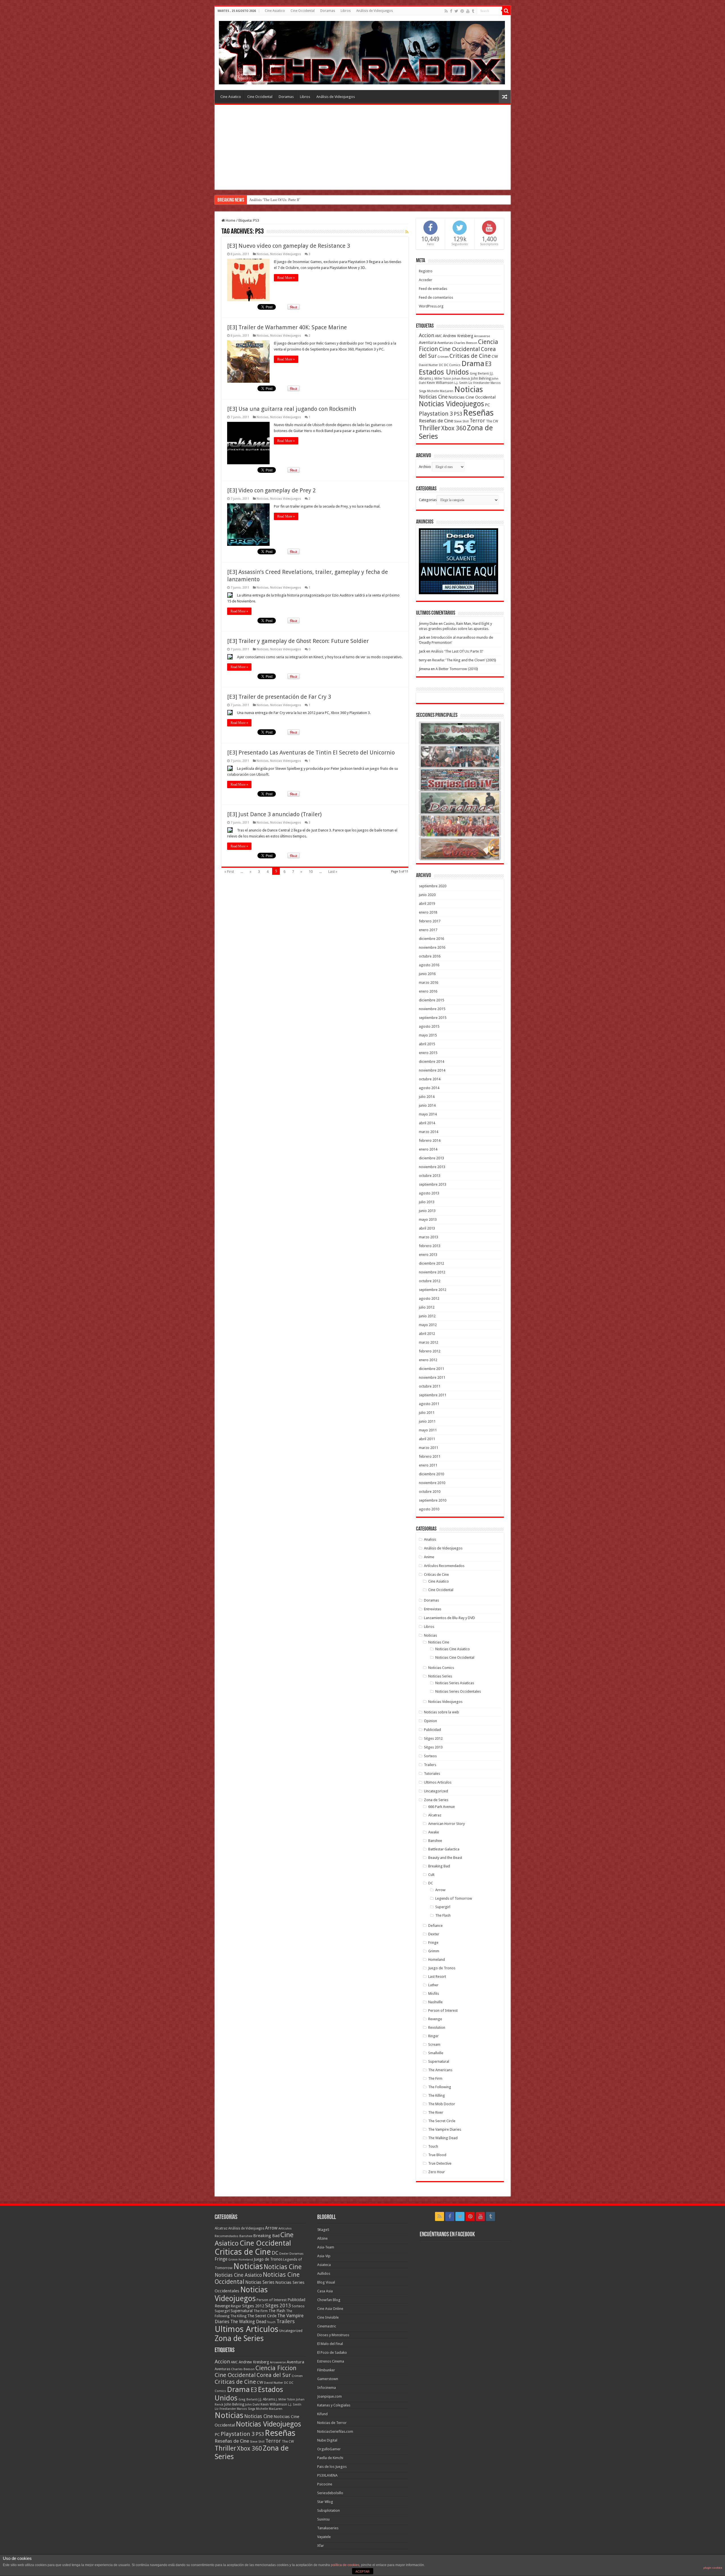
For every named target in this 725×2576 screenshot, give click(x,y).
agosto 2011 (429, 1404)
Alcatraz (435, 1815)
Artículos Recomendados (444, 1566)
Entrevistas (433, 1609)
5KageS (323, 2230)
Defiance (435, 1926)
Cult (431, 1875)
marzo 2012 (428, 1342)
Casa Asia (325, 2291)
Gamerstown (328, 2379)
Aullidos (324, 2273)
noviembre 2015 (432, 1009)
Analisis (430, 1539)
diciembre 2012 (431, 1263)
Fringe (433, 1943)
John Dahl (252, 2405)
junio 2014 (427, 1105)
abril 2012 (427, 1334)
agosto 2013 (429, 1193)
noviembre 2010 (432, 1483)
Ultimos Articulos (438, 1782)
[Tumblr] (473, 11)
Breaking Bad (439, 1866)
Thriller (430, 428)
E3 (488, 364)
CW (495, 356)
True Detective (440, 2163)
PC (487, 405)
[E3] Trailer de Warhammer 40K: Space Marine (287, 327)
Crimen (443, 357)
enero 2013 (428, 1255)
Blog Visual (326, 2282)
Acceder (426, 280)
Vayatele (324, 2537)
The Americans (440, 2070)
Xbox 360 (454, 428)
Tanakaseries (328, 2528)
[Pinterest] (462, 11)
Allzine (322, 2238)
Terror (477, 421)
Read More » (286, 278)
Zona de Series (436, 1800)
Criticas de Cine (470, 356)
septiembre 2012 (433, 1290)
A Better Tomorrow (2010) (457, 669)
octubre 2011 (430, 1386)
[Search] (506, 11)
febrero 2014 (430, 1141)
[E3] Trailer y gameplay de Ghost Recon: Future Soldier (298, 641)
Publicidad (432, 1730)
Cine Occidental (303, 11)
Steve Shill (461, 421)
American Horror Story (446, 1824)
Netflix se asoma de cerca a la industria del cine (285, 200)
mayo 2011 (428, 1430)
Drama (473, 364)
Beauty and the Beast (445, 1858)
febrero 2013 (430, 1246)
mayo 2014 (428, 1114)
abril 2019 (427, 904)
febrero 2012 (430, 1351)
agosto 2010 (429, 1509)
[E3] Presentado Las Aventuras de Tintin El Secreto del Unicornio (311, 753)
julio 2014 (427, 1097)
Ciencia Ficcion (276, 2368)
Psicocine (325, 2484)
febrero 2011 (430, 1456)
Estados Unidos (444, 372)
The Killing (437, 2095)
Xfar (321, 2546)
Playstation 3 (436, 414)
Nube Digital (327, 2440)
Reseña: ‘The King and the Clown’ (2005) (464, 660)
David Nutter (428, 365)
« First (229, 872)
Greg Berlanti (479, 374)
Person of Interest (443, 2010)
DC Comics (452, 365)
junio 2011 (427, 1421)
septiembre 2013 (433, 1184)
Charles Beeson (465, 343)
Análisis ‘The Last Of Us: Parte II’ (457, 651)
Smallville (436, 2053)
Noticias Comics (441, 1668)
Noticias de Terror (332, 2423)
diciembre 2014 (431, 1062)
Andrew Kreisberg (458, 336)
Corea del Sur (274, 2375)
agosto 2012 (429, 1298)
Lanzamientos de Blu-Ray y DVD (449, 1618)
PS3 (458, 414)
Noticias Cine (433, 397)
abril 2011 (427, 1439)
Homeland (437, 1960)
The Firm (435, 2078)
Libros (346, 11)
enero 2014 (428, 1149)
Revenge (435, 2019)
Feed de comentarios (436, 297)
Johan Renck (461, 379)
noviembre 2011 (432, 1377)
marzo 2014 (428, 1132)
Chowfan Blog (329, 2300)
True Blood (437, 2155)
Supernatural (439, 2061)
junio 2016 (427, 974)
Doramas (328, 11)
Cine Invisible (328, 2317)
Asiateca (324, 2265)
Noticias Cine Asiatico (453, 1649)
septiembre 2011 (433, 1395)
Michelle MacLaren (440, 391)
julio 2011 (427, 1413)
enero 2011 (428, 1465)
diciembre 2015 (431, 1000)
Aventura (428, 343)
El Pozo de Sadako (332, 2352)
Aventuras (445, 343)
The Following (440, 2087)
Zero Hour (437, 2172)
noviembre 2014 (432, 1070)
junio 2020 (427, 895)
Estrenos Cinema (331, 2361)
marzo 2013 (428, 1237)
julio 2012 (427, 1307)
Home (230, 220)
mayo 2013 (428, 1219)
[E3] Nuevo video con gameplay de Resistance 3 (289, 246)
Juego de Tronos (442, 1968)
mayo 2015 (428, 1035)
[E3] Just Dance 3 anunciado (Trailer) (274, 814)
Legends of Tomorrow (454, 1898)
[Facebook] (451, 11)
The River (436, 2112)
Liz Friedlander (479, 383)
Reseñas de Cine (436, 421)
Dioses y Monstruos (333, 2335)
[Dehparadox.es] (362, 52)
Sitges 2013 (433, 1747)
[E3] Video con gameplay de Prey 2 (271, 490)
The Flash (443, 1915)
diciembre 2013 (431, 1158)
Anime (429, 1557)
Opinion (430, 1721)
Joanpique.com (330, 2396)
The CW (492, 421)
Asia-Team (326, 2247)
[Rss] (446, 11)
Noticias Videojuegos (286, 254)
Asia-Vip (324, 2256)
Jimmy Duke (428, 624)
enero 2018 (428, 912)
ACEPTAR (362, 2571)
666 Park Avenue (442, 1807)
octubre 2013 (430, 1176)
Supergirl (443, 1907)
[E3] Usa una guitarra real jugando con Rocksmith (292, 409)
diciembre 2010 (431, 1474)
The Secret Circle (442, 2121)
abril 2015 (427, 1044)
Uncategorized (436, 1791)
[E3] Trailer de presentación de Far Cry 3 (279, 697)
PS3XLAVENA (327, 2475)
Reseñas (478, 413)
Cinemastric (327, 2326)
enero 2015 (428, 1053)
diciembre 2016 (431, 939)
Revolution (437, 2027)
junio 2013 (427, 1211)
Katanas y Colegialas (334, 2405)
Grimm (434, 1951)
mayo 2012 (428, 1325)
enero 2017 (428, 930)
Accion (427, 335)
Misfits (434, 1994)
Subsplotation (329, 2510)
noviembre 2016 (432, 947)
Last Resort (437, 1977)
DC (441, 365)
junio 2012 (427, 1316)
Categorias (428, 500)
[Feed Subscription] (407, 232)
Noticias (263, 254)
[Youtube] (468, 11)
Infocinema (327, 2388)
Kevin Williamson (440, 383)
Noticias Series (440, 1676)
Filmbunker (326, 2370)
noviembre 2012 (432, 1272)
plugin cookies (713, 2568)
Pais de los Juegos (332, 2467)
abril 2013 (427, 1228)
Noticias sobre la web (442, 1712)
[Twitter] (456, 11)
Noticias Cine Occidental (472, 397)
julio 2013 (427, 1202)
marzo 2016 (428, 983)
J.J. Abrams (267, 2399)
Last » (333, 872)
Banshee (435, 1841)
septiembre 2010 (433, 1500)
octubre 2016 (430, 956)
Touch (433, 2146)
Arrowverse (482, 336)
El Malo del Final (330, 2344)
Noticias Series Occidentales (458, 1691)
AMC (439, 336)
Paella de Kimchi (330, 2458)
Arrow (440, 1890)
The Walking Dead (443, 2138)
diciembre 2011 (431, 1369)
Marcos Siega (246, 2409)
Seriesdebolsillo (330, 2493)
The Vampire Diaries (445, 2129)
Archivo (425, 467)
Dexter (434, 1934)
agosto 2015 (429, 1026)
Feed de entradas (433, 289)
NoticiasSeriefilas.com (335, 2431)
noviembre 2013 (432, 1167)
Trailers (430, 1765)
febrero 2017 (430, 921)
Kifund (322, 2414)
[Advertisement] (363, 147)
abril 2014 (427, 1123)
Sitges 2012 (433, 1738)
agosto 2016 (429, 965)
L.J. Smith (461, 383)
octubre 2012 (430, 1281)
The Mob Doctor (442, 2104)
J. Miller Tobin (442, 379)
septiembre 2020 (433, 886)
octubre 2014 (430, 1079)
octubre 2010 (430, 1492)
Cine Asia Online (330, 2309)
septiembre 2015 (433, 1018)
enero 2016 (428, 991)
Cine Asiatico (275, 11)
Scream (434, 2044)
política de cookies (345, 2565)
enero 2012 (428, 1360)
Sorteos (430, 1756)
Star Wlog (325, 2502)
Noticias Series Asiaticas (455, 1683)
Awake (434, 1832)
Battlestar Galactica (444, 1849)
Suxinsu (323, 2519)
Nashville (435, 2002)
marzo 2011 (428, 1448)
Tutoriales (432, 1774)
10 (311, 872)
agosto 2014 (429, 1088)
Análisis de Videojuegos (375, 11)
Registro (426, 271)
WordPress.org (431, 306)
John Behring (481, 379)
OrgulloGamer (329, 2449)
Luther (433, 1985)
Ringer (433, 2036)
